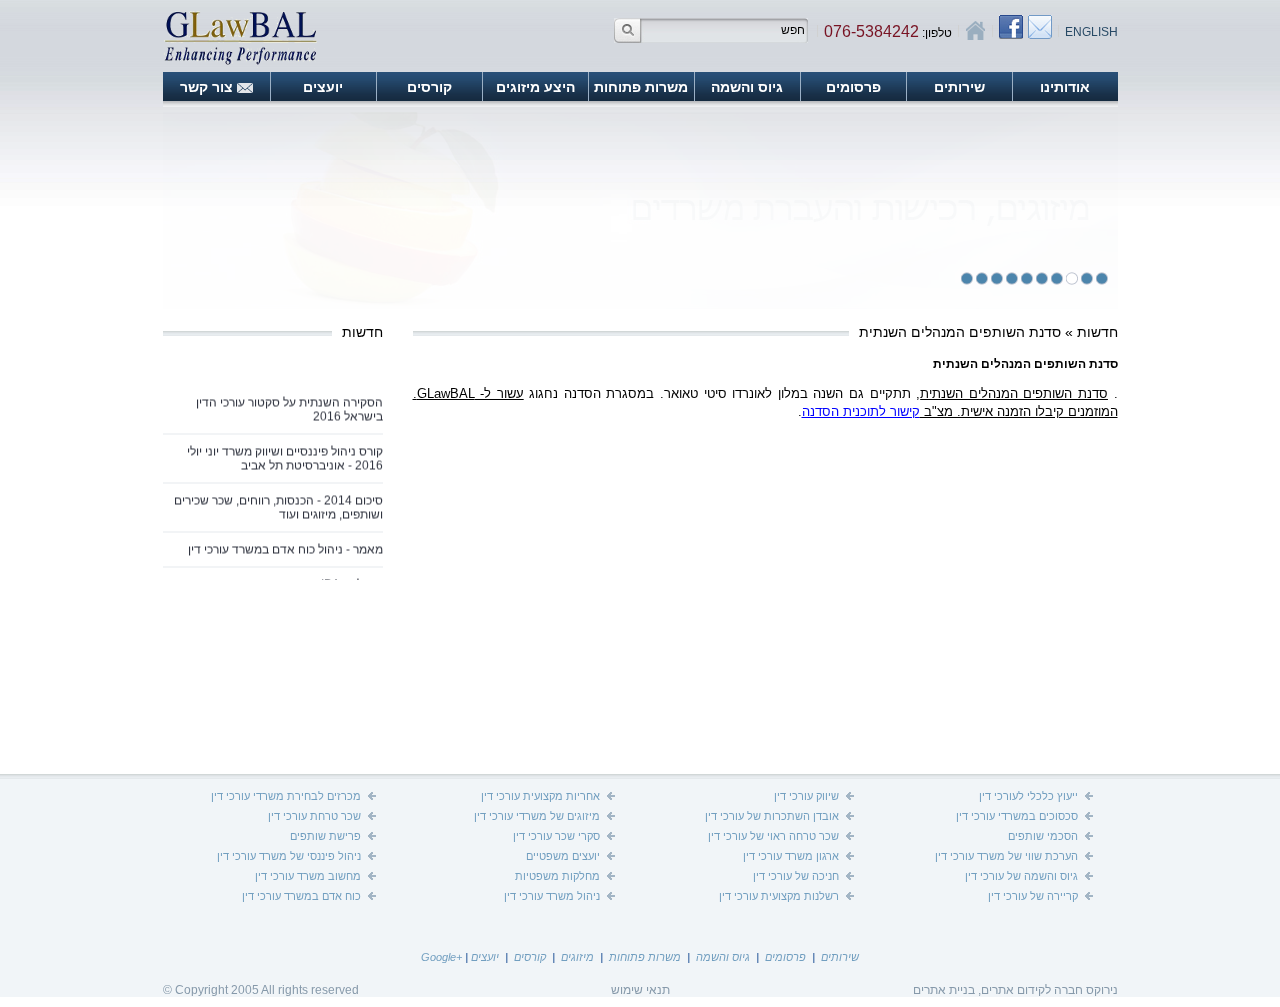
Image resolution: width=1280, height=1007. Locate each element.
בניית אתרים (944, 990)
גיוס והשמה (747, 87)
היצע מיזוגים (535, 87)
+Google (441, 957)
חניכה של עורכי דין (796, 876)
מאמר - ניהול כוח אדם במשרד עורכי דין (285, 543)
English (1091, 32)
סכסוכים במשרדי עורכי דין (1017, 816)
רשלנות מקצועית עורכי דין (779, 896)
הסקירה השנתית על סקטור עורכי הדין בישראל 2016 (289, 403)
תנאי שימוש (640, 990)
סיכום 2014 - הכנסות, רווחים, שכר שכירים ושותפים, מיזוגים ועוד (278, 501)
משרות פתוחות (641, 87)
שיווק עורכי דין (806, 796)
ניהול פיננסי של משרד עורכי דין (289, 856)
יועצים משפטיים (563, 856)
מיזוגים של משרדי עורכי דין (537, 816)
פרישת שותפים (325, 836)
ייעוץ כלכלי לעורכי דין (1028, 796)
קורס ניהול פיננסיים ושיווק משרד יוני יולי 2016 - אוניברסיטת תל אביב (285, 452)
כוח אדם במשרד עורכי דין (301, 896)
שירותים (959, 87)
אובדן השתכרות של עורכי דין (772, 816)
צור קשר (206, 87)
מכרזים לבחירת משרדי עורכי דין (286, 796)
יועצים (323, 87)
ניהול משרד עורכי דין (552, 896)
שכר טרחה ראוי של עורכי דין (773, 836)
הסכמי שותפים (1043, 836)
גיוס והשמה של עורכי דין (1021, 876)
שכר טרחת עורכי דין (314, 816)
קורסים (429, 87)
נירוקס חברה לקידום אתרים (1049, 990)
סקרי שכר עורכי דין (556, 836)
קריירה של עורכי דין (1033, 896)
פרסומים (853, 87)
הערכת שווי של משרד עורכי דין (1006, 856)
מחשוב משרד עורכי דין (308, 876)
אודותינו (1065, 87)
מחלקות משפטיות (557, 876)
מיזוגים (577, 957)
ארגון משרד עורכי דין (791, 856)
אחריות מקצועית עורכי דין (540, 796)
